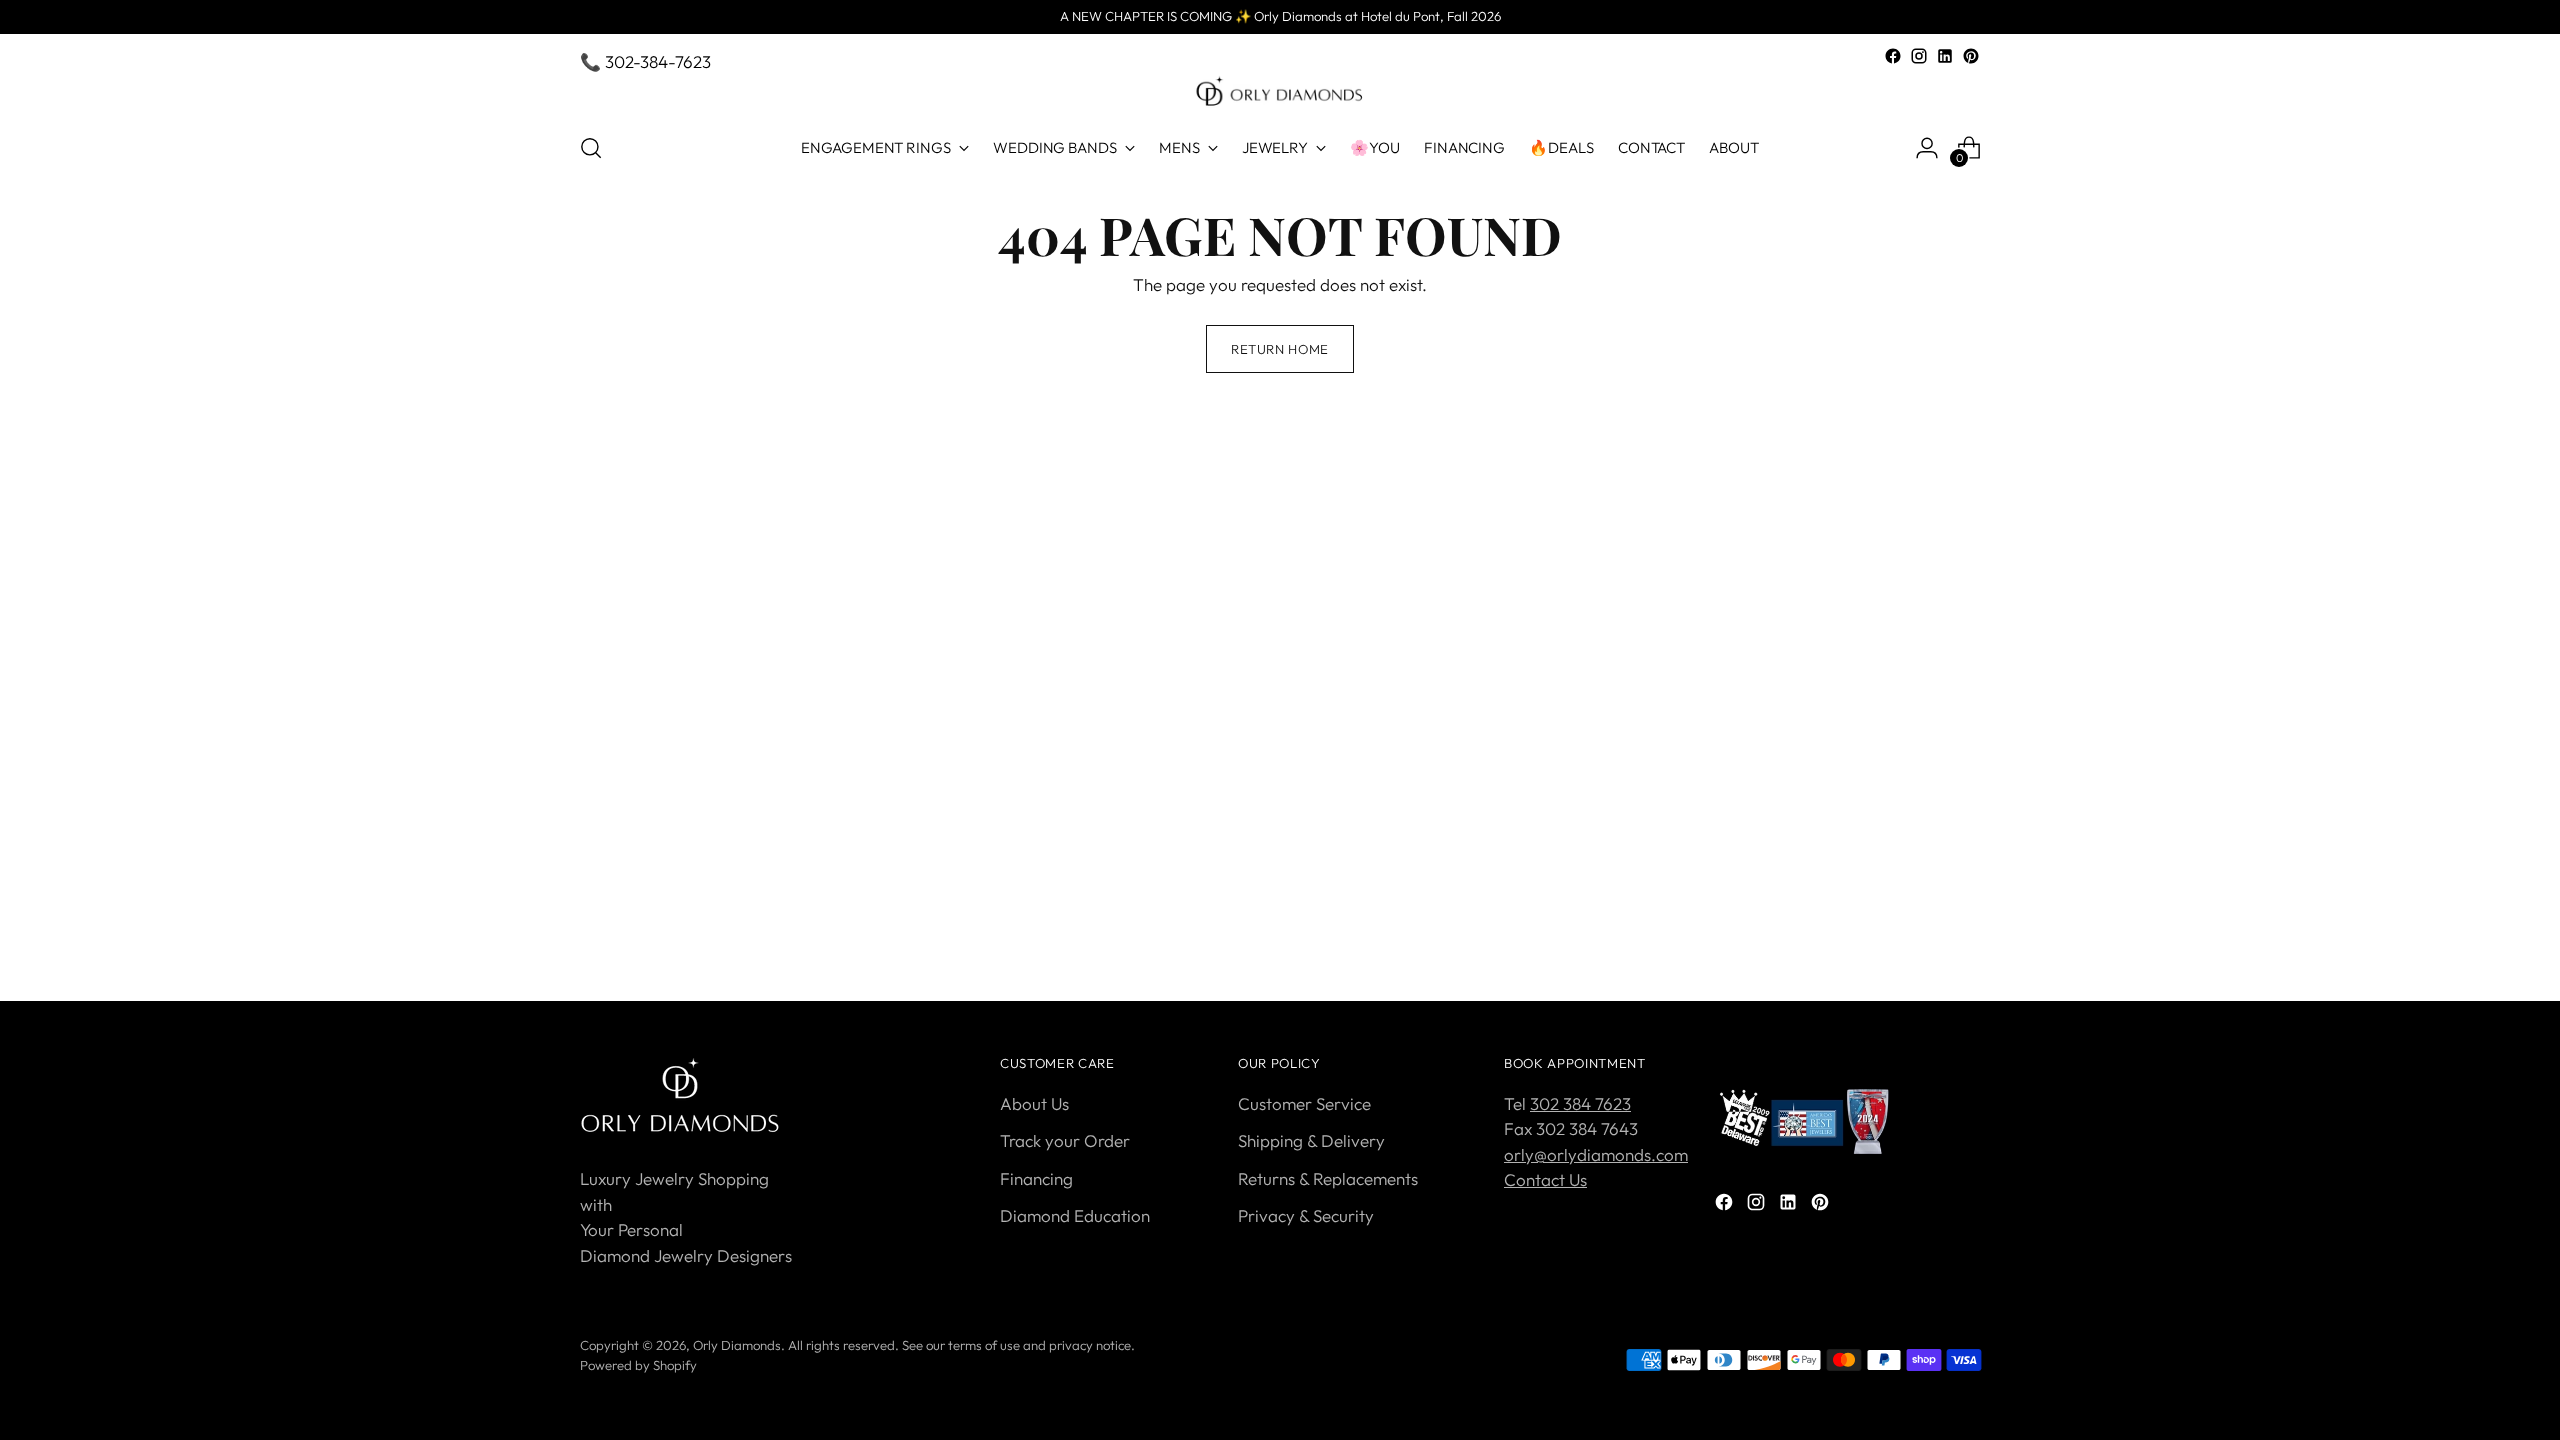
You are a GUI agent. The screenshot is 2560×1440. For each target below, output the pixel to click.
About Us (1034, 1103)
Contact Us (1545, 1179)
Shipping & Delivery (1311, 1140)
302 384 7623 (1580, 1103)
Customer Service (1304, 1103)
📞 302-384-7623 (645, 61)
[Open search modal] (591, 148)
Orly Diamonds (737, 1345)
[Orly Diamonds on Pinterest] (1971, 56)
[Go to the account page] (1927, 148)
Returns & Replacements (1328, 1178)
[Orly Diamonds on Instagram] (1919, 56)
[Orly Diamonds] (1280, 92)
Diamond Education (1075, 1215)
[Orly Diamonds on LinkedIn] (1945, 56)
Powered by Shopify (638, 1365)
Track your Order (1065, 1140)
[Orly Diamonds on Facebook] (1893, 56)
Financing (1036, 1178)
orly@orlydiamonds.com (1596, 1154)
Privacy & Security (1306, 1215)
